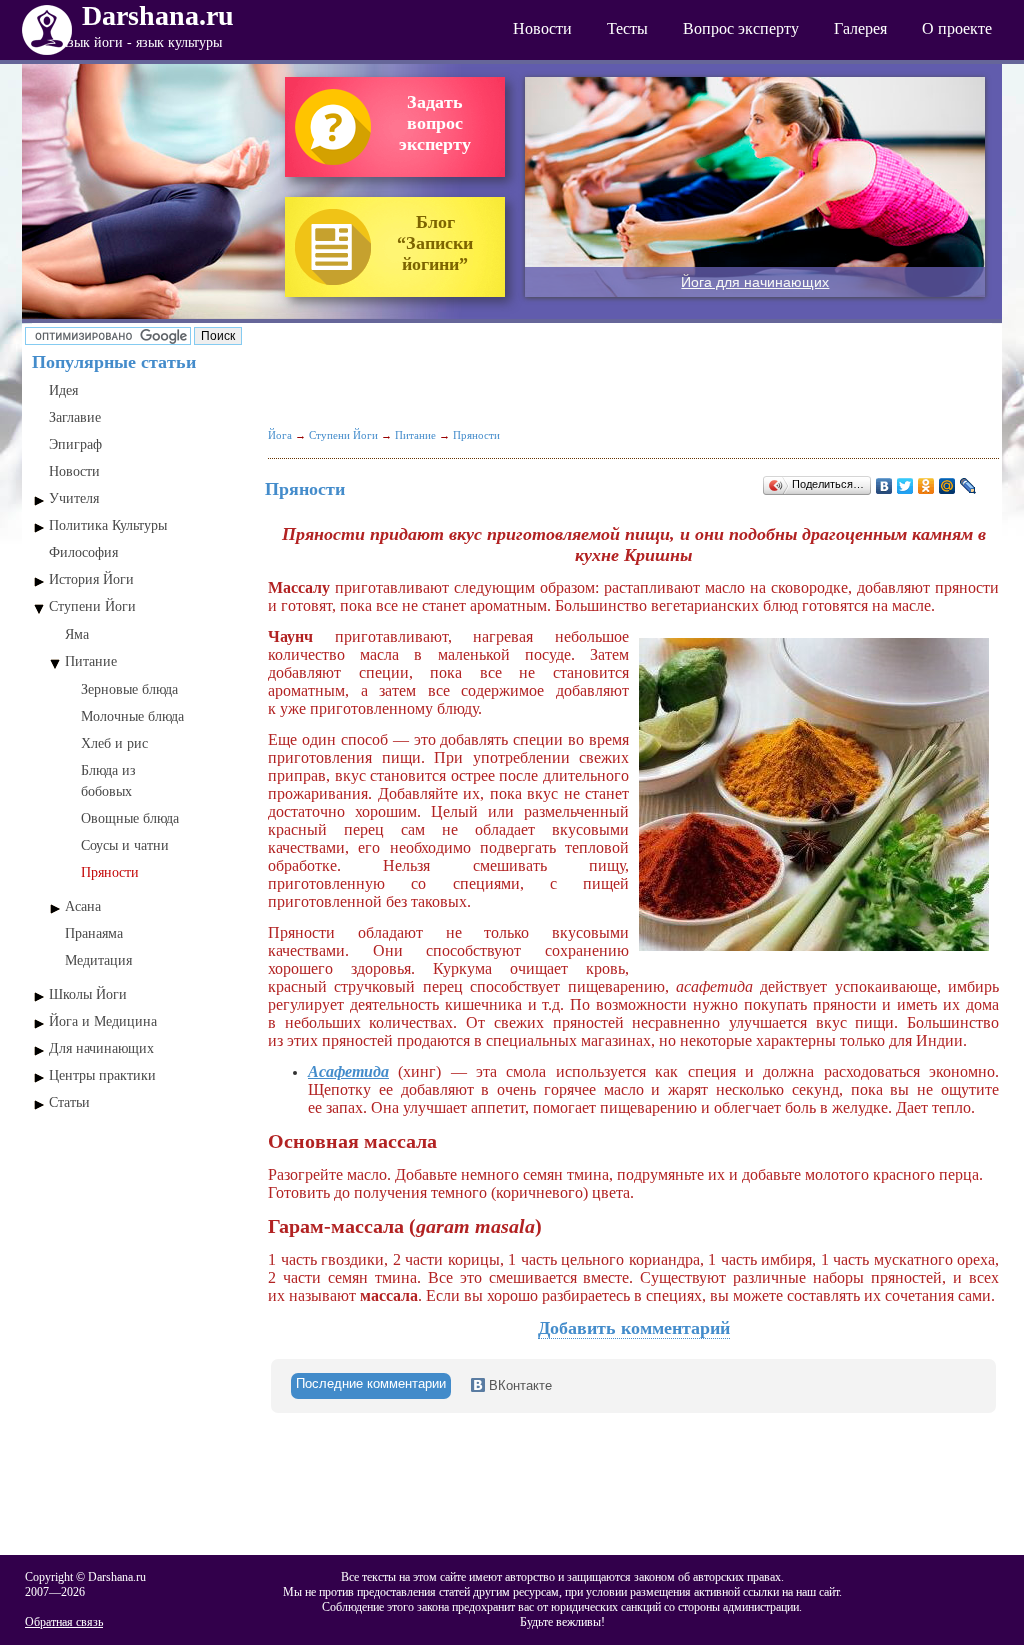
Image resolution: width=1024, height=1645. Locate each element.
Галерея (860, 28)
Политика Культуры (108, 525)
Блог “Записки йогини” (435, 243)
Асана (83, 906)
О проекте (957, 28)
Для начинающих (101, 1048)
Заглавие (75, 417)
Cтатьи (69, 1102)
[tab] (371, 1386)
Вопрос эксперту (741, 28)
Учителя (74, 498)
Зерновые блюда (129, 689)
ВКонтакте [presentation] (518, 1385)
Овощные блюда (130, 818)
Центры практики (102, 1075)
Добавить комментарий (634, 1328)
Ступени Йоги (92, 606)
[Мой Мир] (947, 486)
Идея (63, 390)
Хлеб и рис (114, 743)
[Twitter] (905, 486)
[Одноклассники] (926, 486)
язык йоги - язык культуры (142, 42)
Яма (77, 634)
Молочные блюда (132, 716)
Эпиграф (75, 444)
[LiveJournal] (968, 486)
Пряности (110, 872)
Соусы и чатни (125, 845)
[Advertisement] (140, 1226)
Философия (83, 552)
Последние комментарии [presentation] (371, 1383)
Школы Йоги (88, 994)
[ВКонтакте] (884, 486)
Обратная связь (64, 1622)
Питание (91, 661)
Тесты (627, 28)
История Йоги (91, 579)
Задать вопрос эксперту (435, 123)
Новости (542, 28)
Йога (280, 435)
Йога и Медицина (103, 1021)
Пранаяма (94, 933)
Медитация (98, 960)
